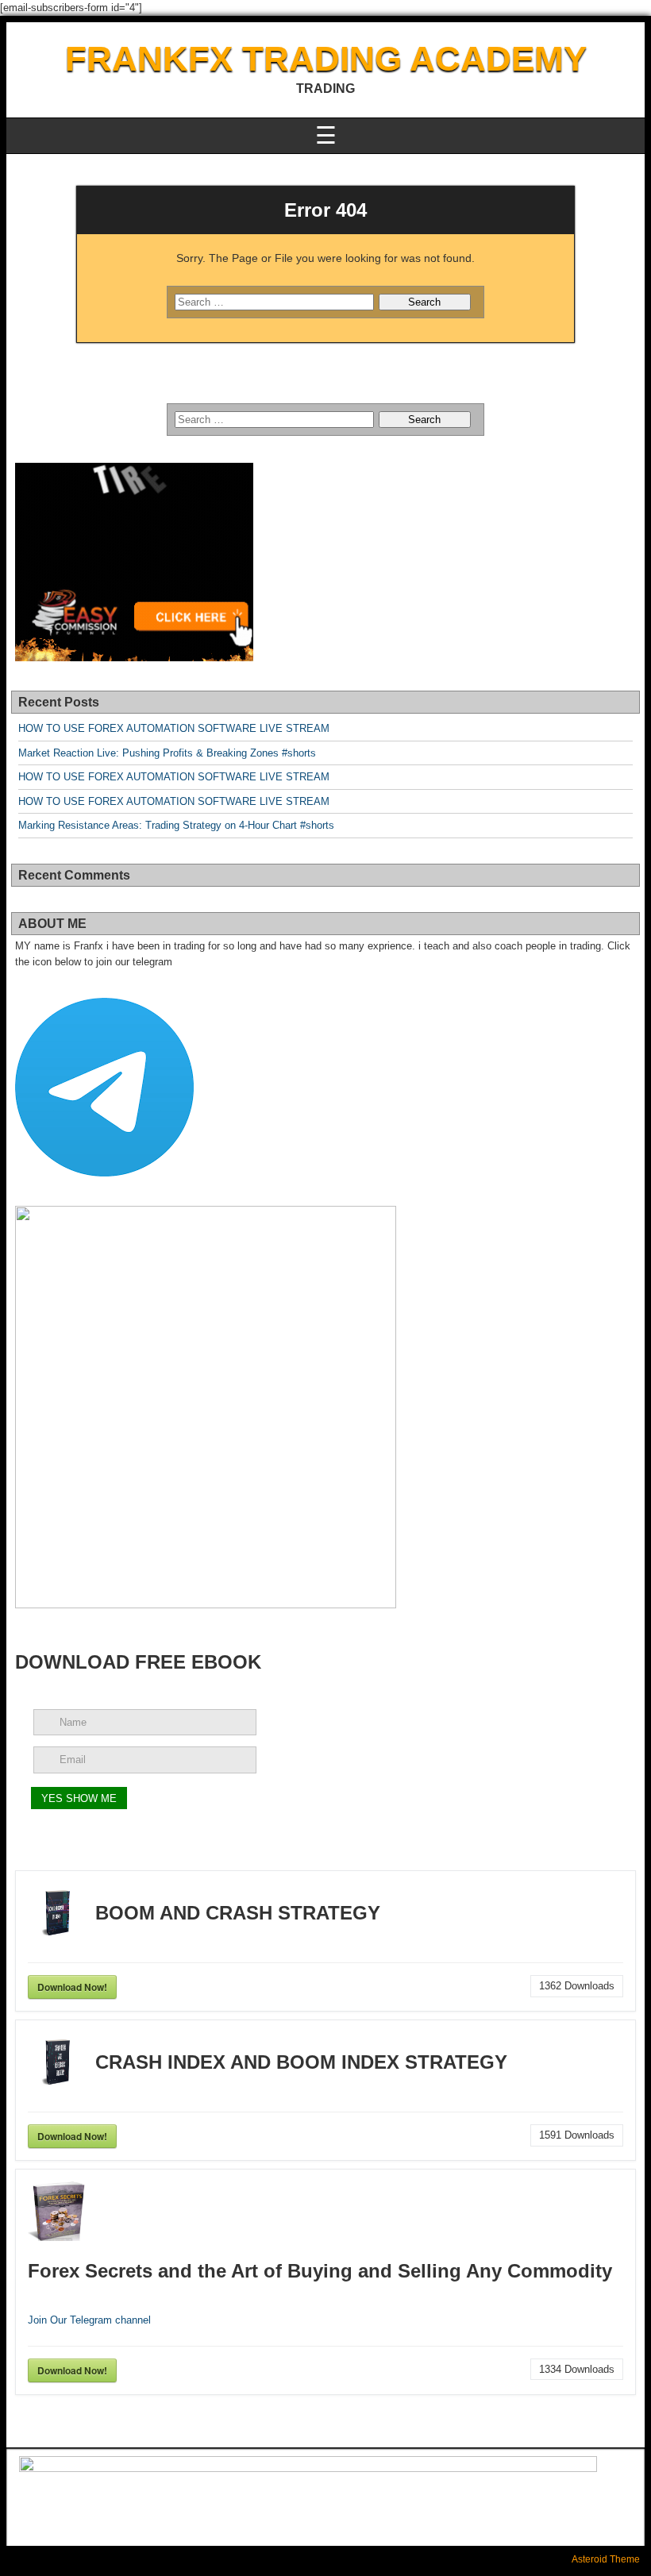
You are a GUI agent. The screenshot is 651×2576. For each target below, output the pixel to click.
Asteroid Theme (606, 2559)
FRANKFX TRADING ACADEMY (326, 58)
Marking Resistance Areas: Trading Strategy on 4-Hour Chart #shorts (176, 825)
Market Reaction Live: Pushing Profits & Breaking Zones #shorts (167, 753)
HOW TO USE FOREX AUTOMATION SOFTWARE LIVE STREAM (174, 728)
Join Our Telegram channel (89, 2320)
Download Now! (72, 1987)
